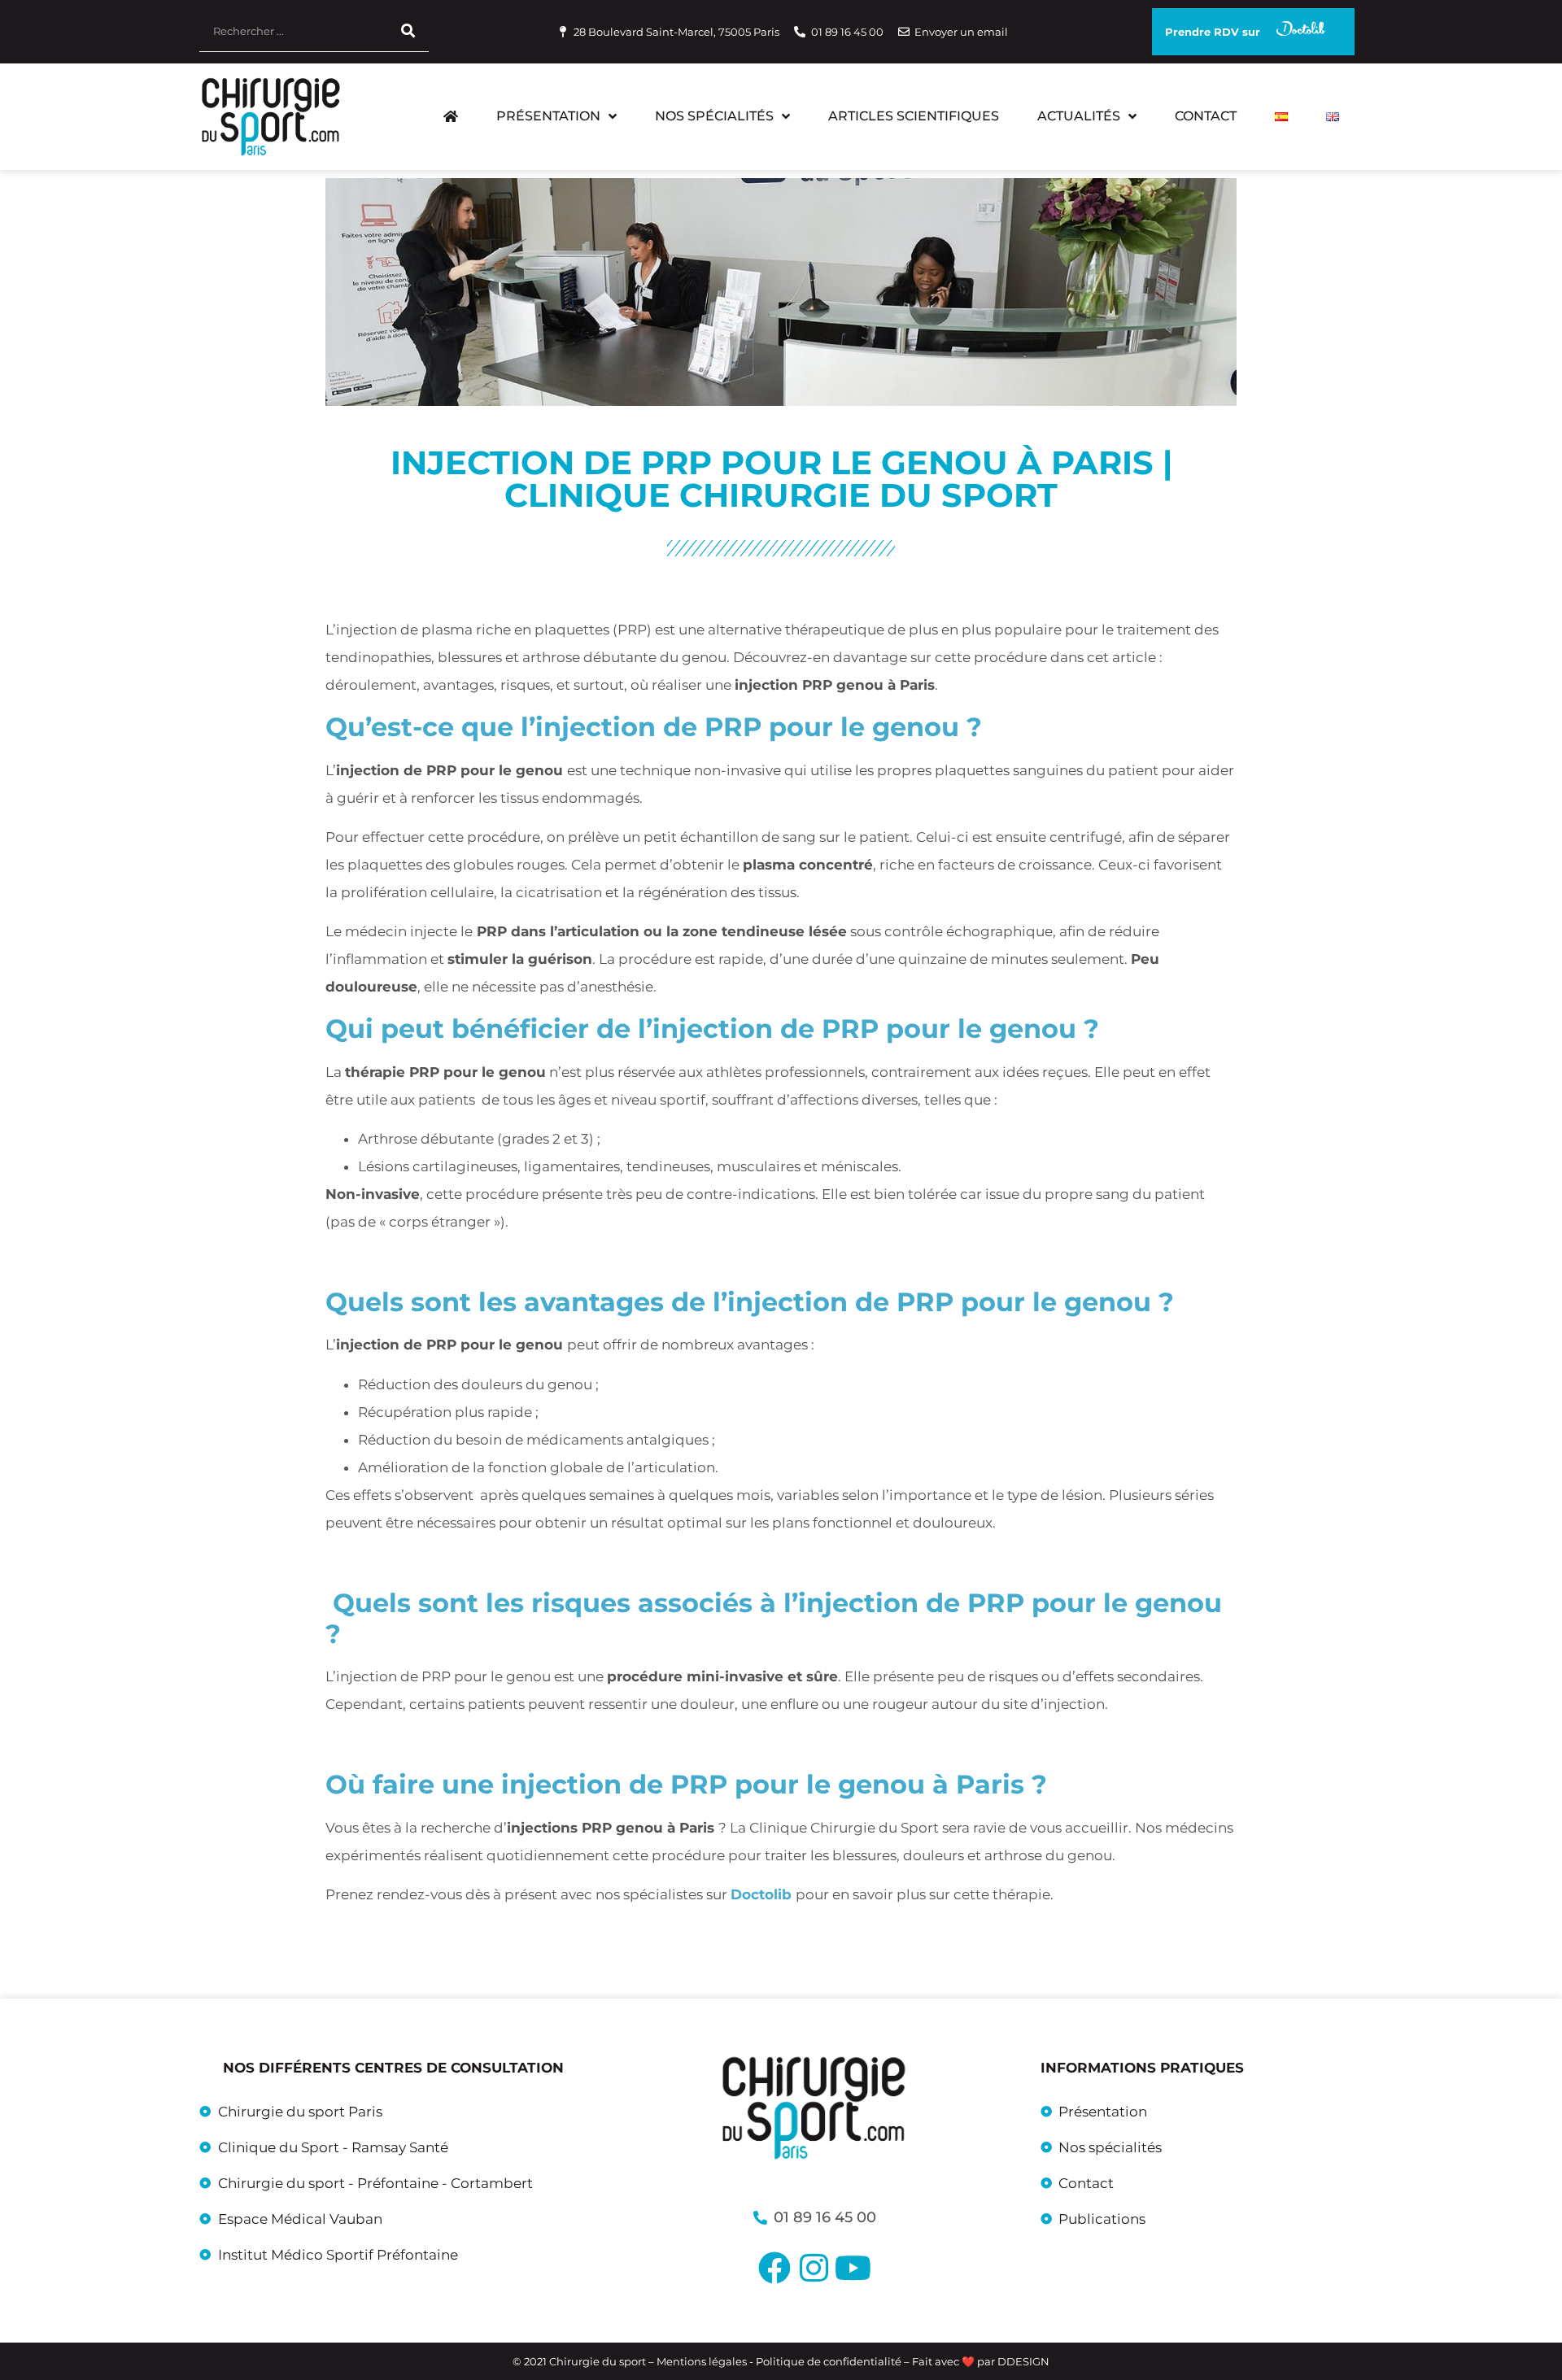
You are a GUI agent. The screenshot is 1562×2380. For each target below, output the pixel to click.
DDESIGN (1023, 2361)
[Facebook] (774, 2268)
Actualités (1079, 116)
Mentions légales (703, 2361)
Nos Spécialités (714, 116)
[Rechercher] (408, 31)
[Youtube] (853, 2268)
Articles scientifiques (914, 116)
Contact (1206, 116)
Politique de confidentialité (829, 2361)
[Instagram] (814, 2268)
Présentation (548, 116)
